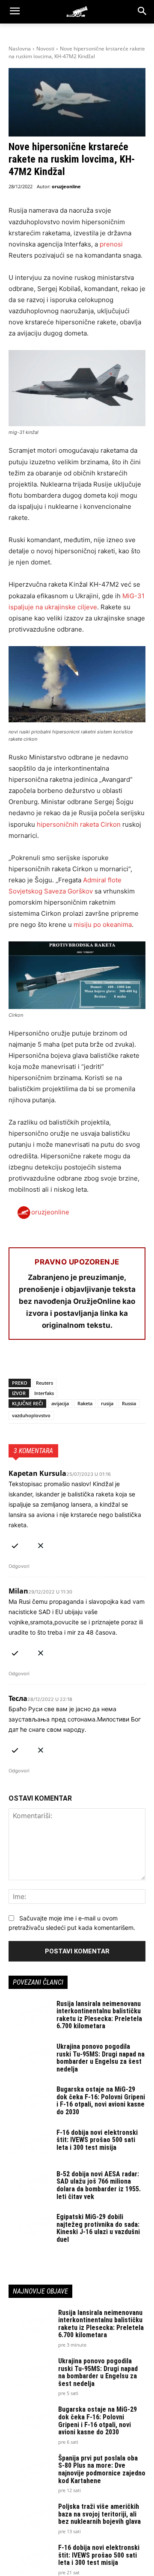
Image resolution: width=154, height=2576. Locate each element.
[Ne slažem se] (41, 1544)
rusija (107, 1403)
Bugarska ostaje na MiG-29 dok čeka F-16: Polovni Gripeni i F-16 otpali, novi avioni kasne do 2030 (101, 2101)
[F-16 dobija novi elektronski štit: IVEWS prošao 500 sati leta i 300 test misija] (29, 2143)
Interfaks (44, 1393)
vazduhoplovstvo (31, 1415)
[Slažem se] (15, 1544)
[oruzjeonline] (77, 12)
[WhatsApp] (56, 1362)
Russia (129, 1403)
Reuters (44, 1383)
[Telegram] (96, 1362)
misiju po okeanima (103, 924)
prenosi (111, 244)
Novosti (45, 49)
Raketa (85, 1403)
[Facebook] (17, 1362)
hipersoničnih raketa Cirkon (79, 824)
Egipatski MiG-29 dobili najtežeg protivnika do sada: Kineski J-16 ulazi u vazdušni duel (98, 2228)
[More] (116, 1362)
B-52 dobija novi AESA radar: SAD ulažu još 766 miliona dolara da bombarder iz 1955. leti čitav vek (99, 2185)
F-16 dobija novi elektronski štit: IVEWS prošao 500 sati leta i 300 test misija (97, 2140)
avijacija (60, 1403)
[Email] (76, 1362)
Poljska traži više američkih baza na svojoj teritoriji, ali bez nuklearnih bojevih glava (99, 2514)
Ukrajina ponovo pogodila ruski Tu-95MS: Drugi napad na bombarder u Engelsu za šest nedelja (101, 2058)
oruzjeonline (66, 186)
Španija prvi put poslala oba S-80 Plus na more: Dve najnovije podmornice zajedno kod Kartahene (102, 2469)
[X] (37, 1362)
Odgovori (19, 1566)
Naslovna (20, 49)
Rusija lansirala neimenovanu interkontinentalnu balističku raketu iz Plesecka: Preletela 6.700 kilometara (99, 2015)
